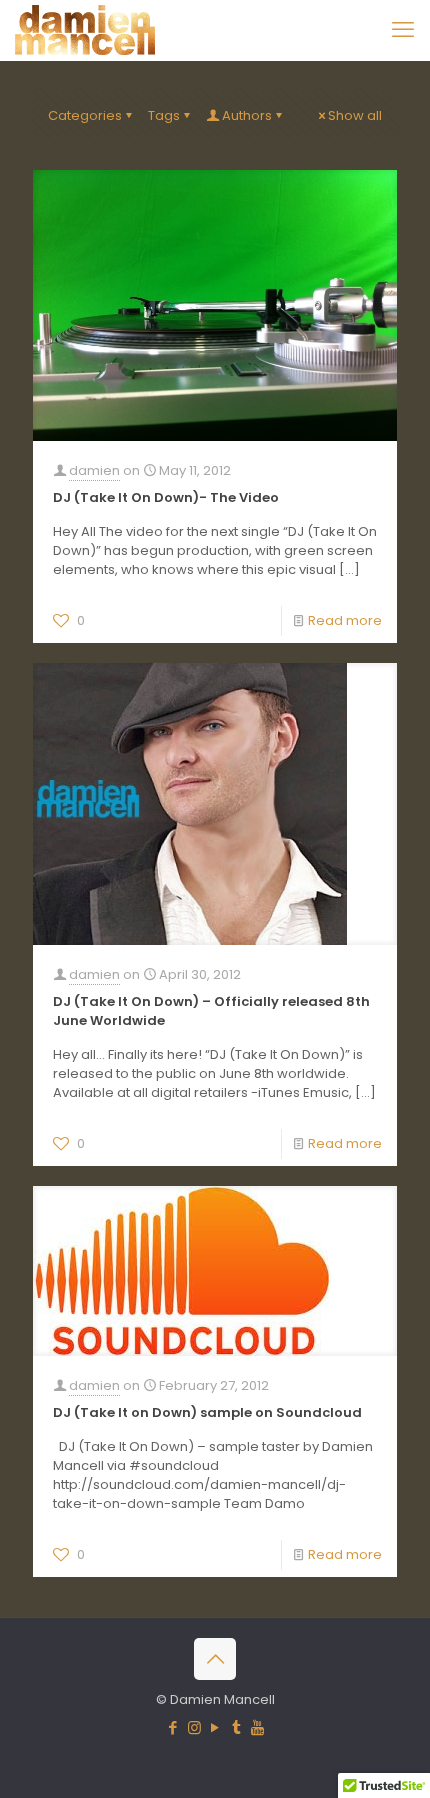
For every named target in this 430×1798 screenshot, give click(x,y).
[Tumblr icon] (236, 1727)
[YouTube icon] (215, 1727)
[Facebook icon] (173, 1727)
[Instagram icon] (194, 1727)
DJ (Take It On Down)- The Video (166, 497)
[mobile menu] (403, 30)
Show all (355, 115)
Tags (164, 115)
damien (94, 470)
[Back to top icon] (215, 1659)
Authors (247, 115)
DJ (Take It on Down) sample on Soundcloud (207, 1412)
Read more (345, 620)
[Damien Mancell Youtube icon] (257, 1727)
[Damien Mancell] (85, 30)
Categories (85, 115)
